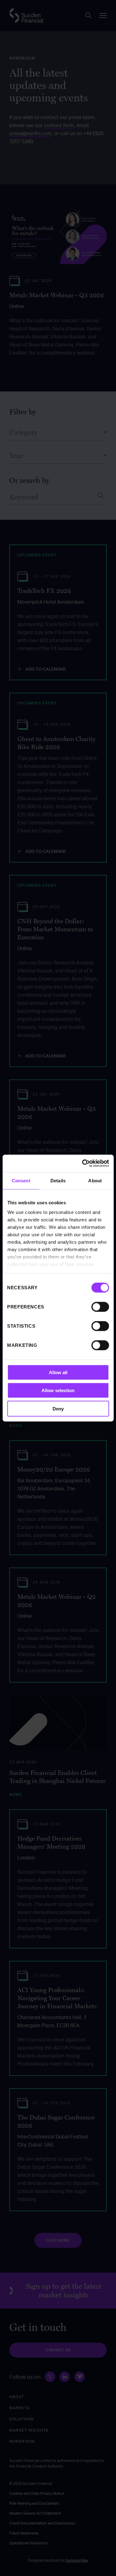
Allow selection (58, 1390)
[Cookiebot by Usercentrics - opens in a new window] (83, 1163)
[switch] (100, 1307)
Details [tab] (58, 1180)
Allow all (58, 1372)
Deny (58, 1408)
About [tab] (95, 1180)
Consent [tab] (21, 1180)
